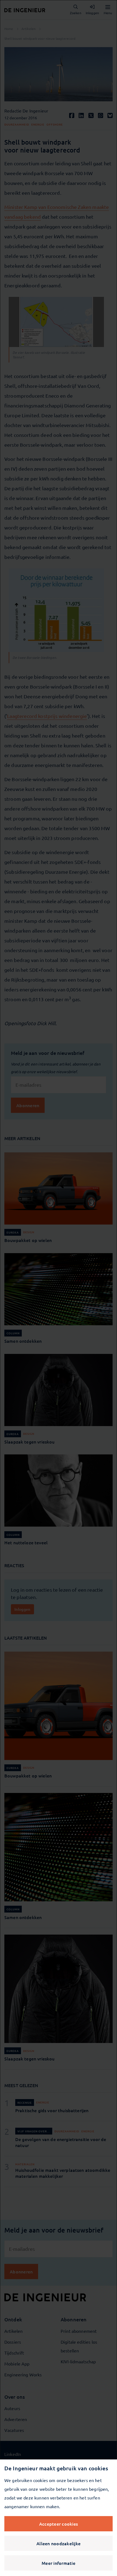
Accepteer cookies (59, 2524)
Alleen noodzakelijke (59, 2543)
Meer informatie (59, 2563)
